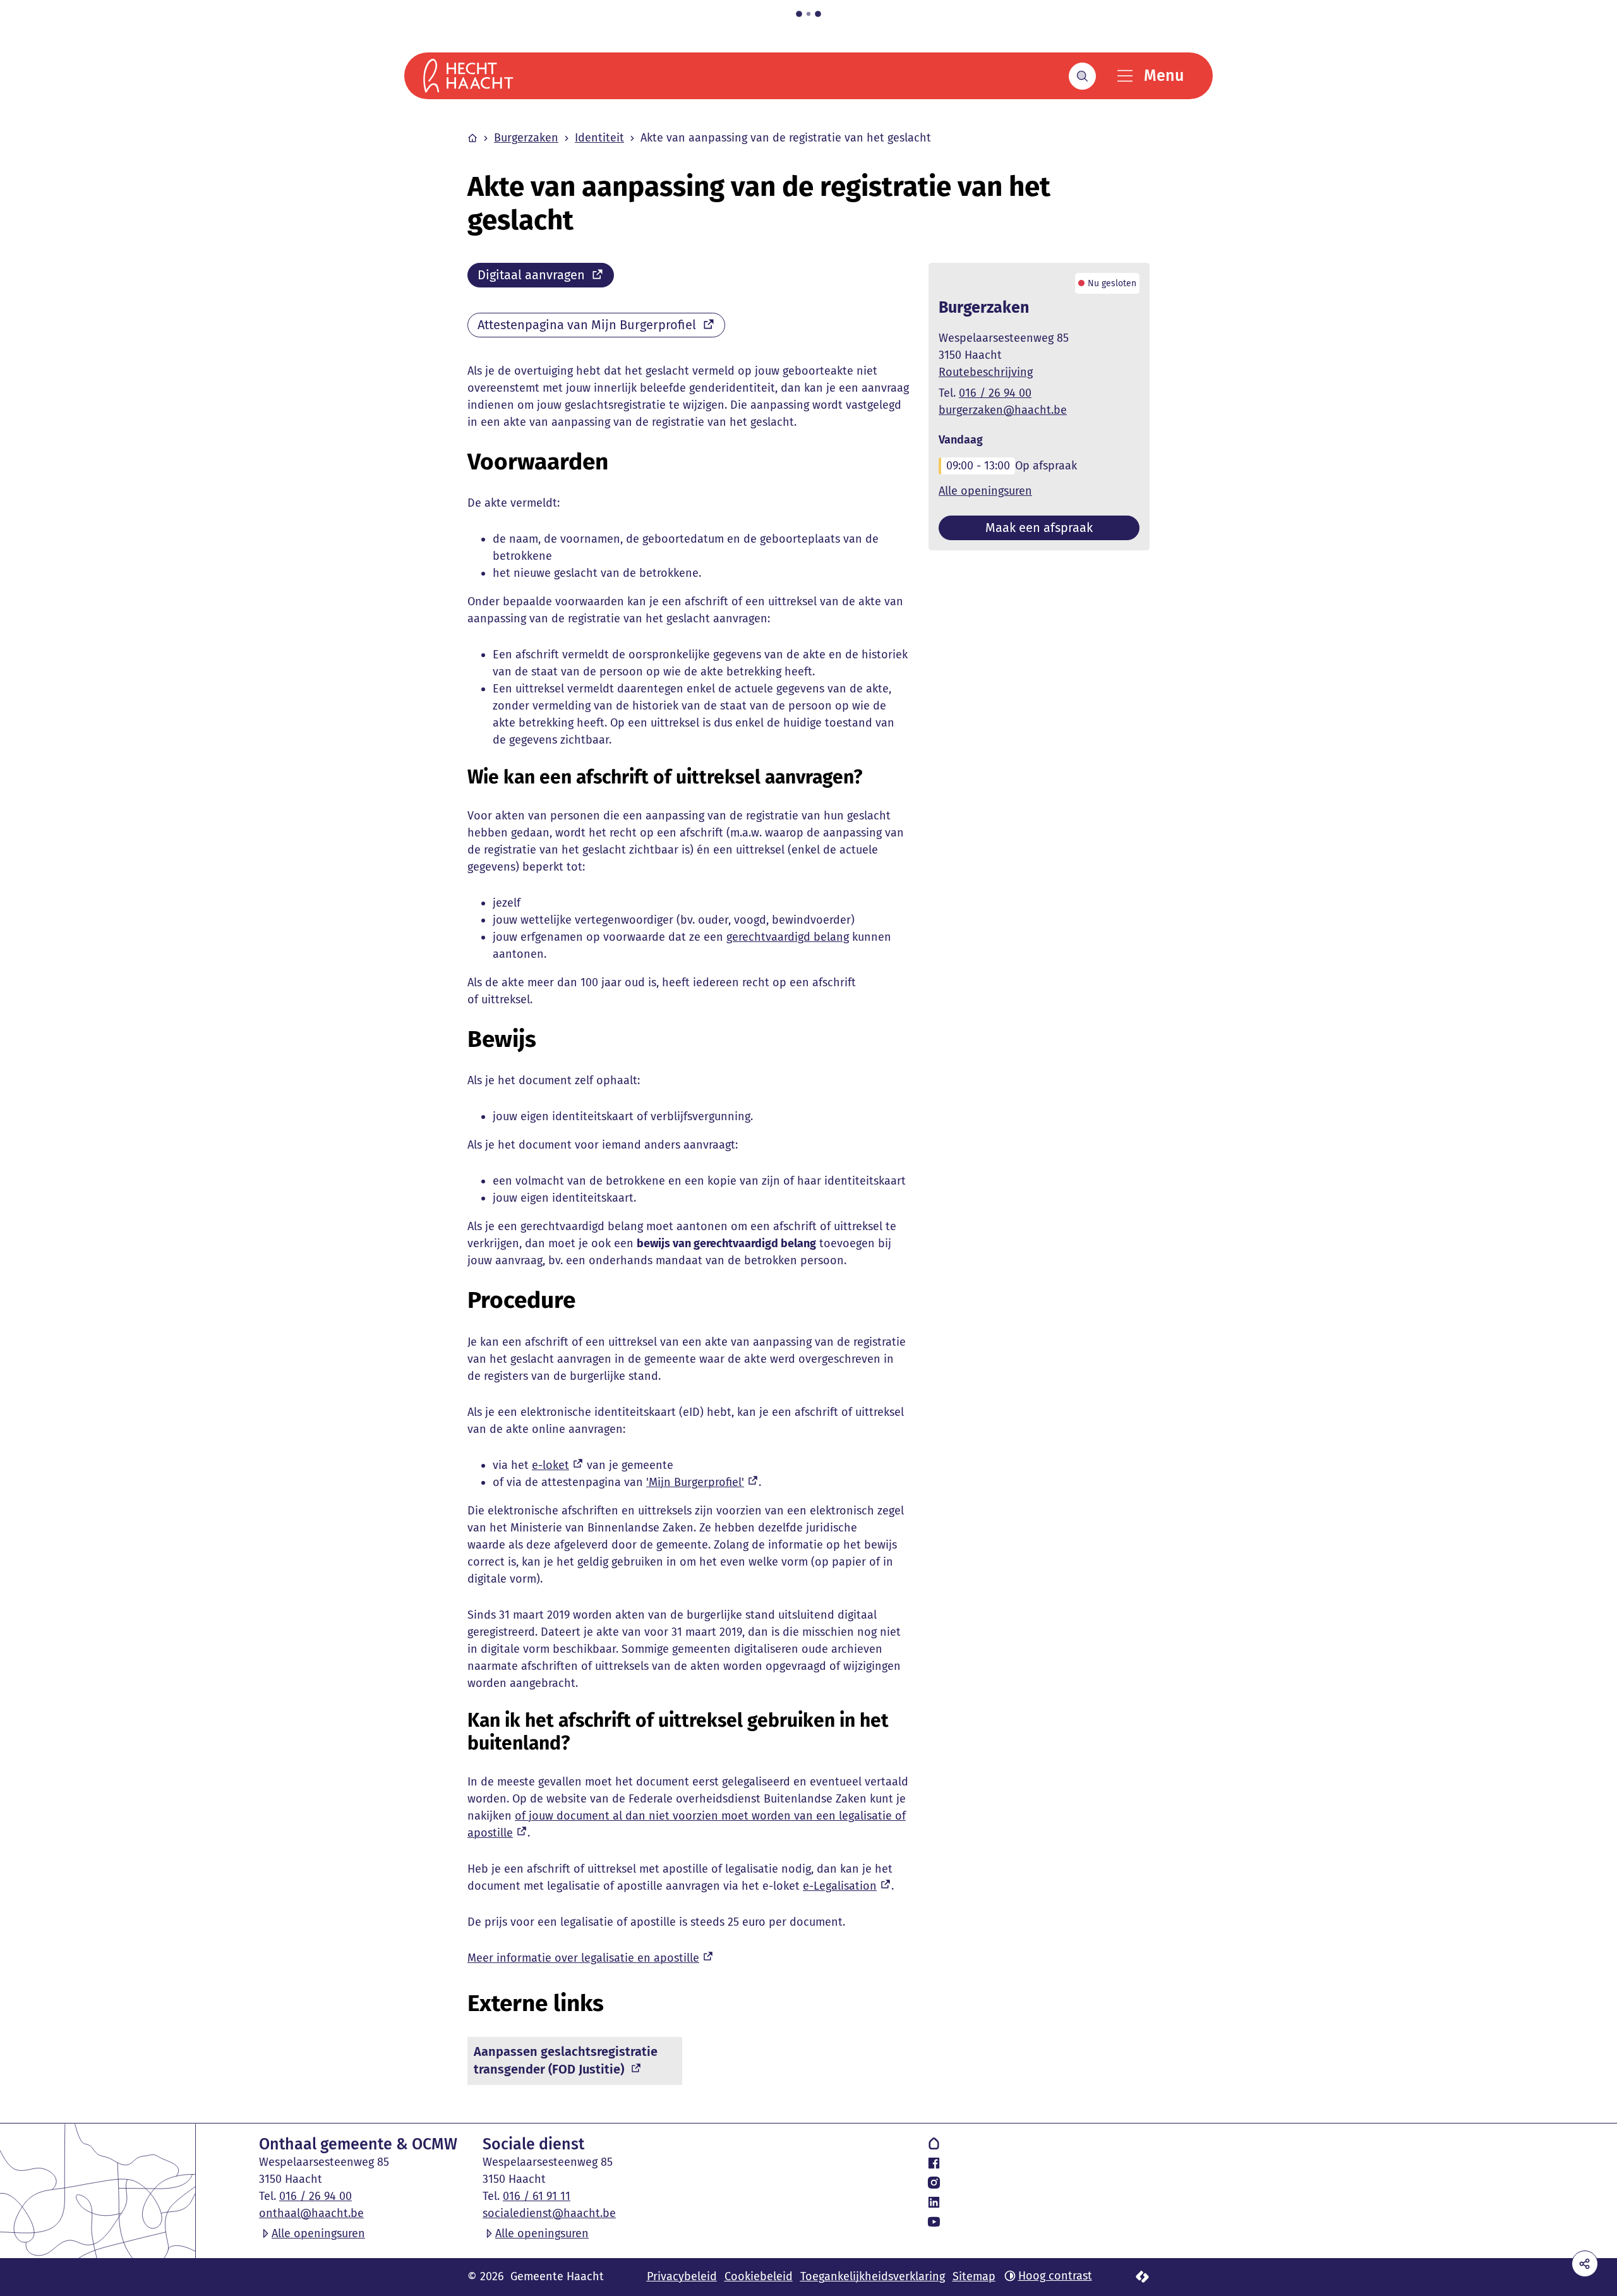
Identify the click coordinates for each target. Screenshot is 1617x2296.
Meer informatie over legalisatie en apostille (583, 1958)
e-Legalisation (840, 1886)
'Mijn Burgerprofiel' (695, 1482)
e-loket (550, 1465)
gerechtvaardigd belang (788, 937)
